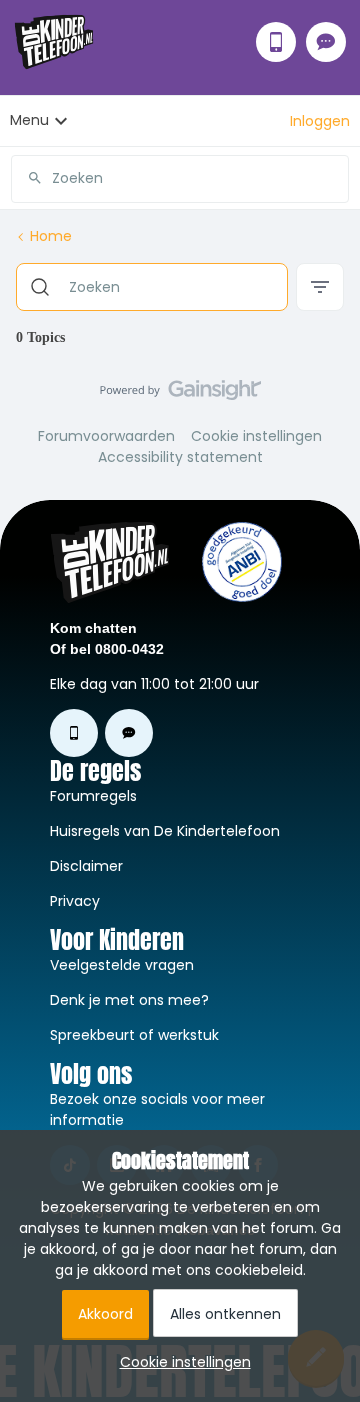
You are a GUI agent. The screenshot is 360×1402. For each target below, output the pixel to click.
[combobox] (180, 171)
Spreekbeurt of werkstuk (134, 1035)
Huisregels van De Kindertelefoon (165, 831)
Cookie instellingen (256, 436)
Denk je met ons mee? (129, 1000)
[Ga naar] (27, 178)
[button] (320, 121)
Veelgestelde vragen (122, 965)
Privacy (75, 901)
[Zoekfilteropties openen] (320, 287)
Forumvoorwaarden (106, 436)
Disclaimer (86, 866)
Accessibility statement (180, 457)
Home (51, 236)
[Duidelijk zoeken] (333, 178)
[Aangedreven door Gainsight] (180, 395)
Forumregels (93, 796)
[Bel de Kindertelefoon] (276, 42)
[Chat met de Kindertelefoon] (326, 42)
